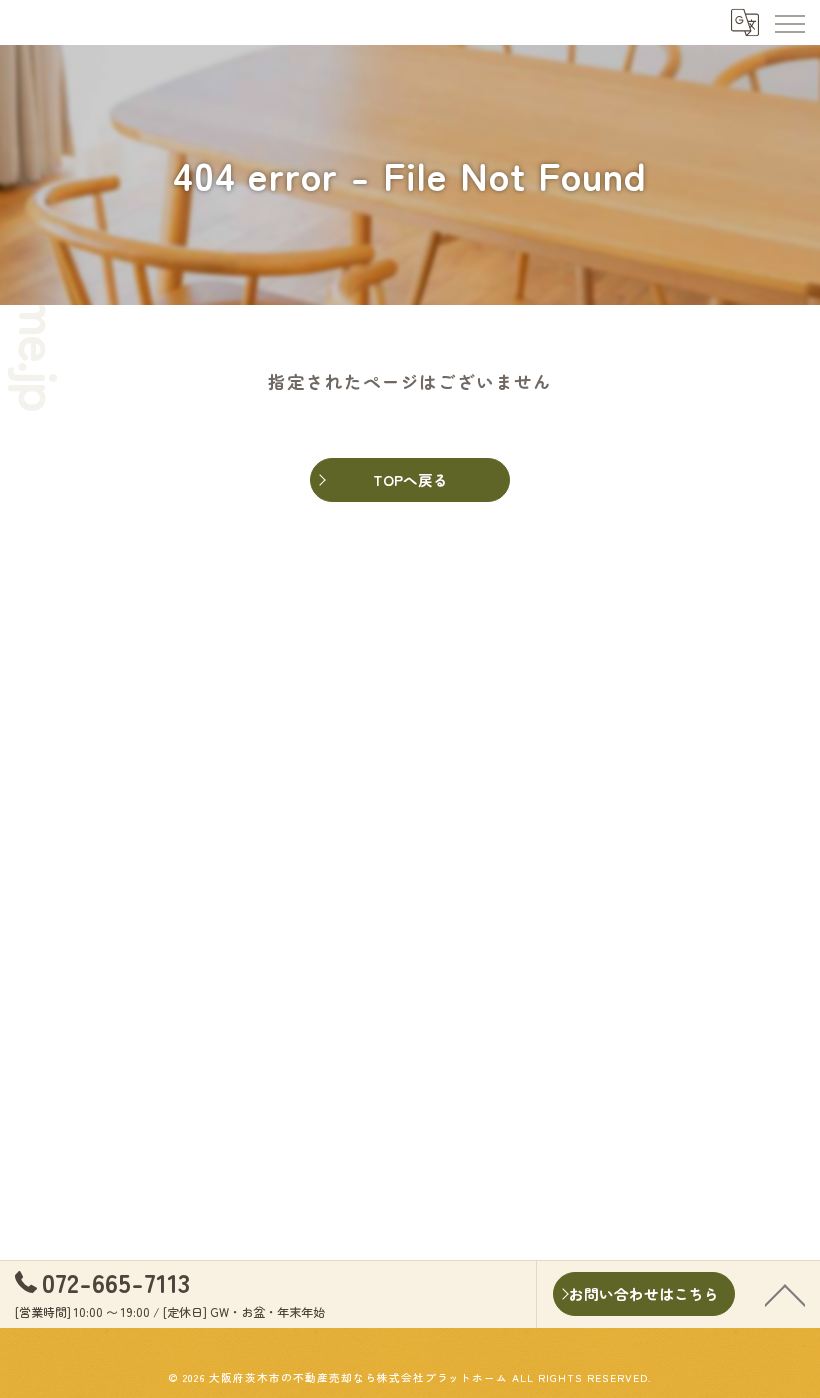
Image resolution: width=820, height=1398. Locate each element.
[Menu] (789, 22)
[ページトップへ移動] (785, 1294)
